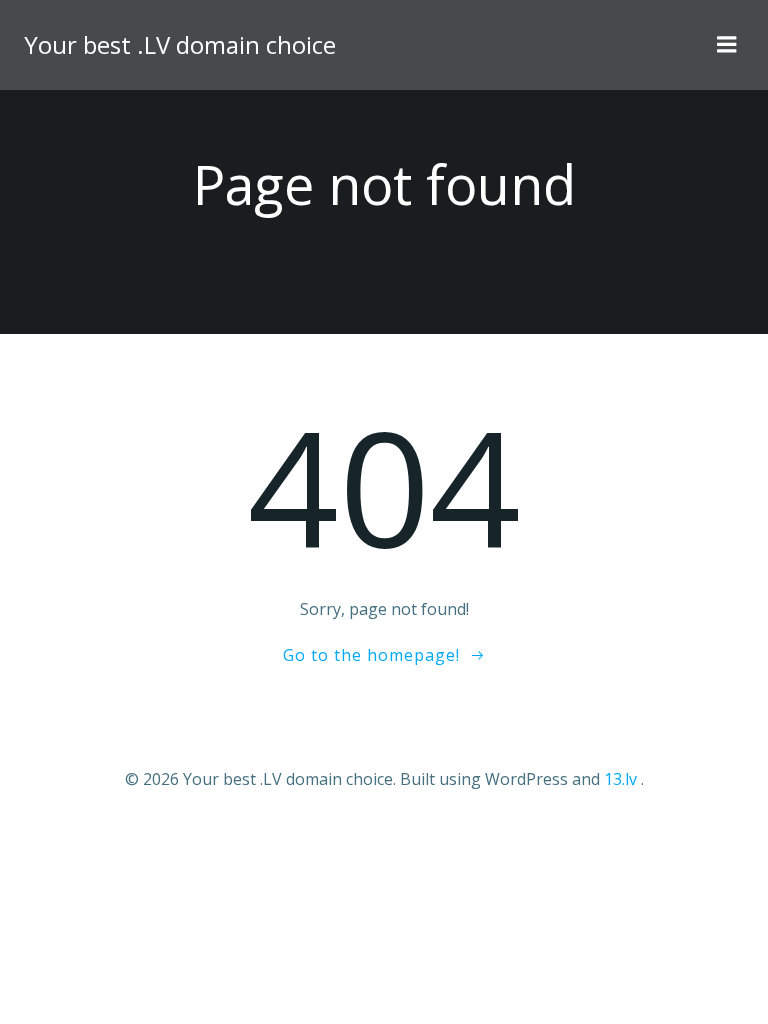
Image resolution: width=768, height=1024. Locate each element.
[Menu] (727, 45)
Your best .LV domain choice (180, 44)
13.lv (620, 779)
